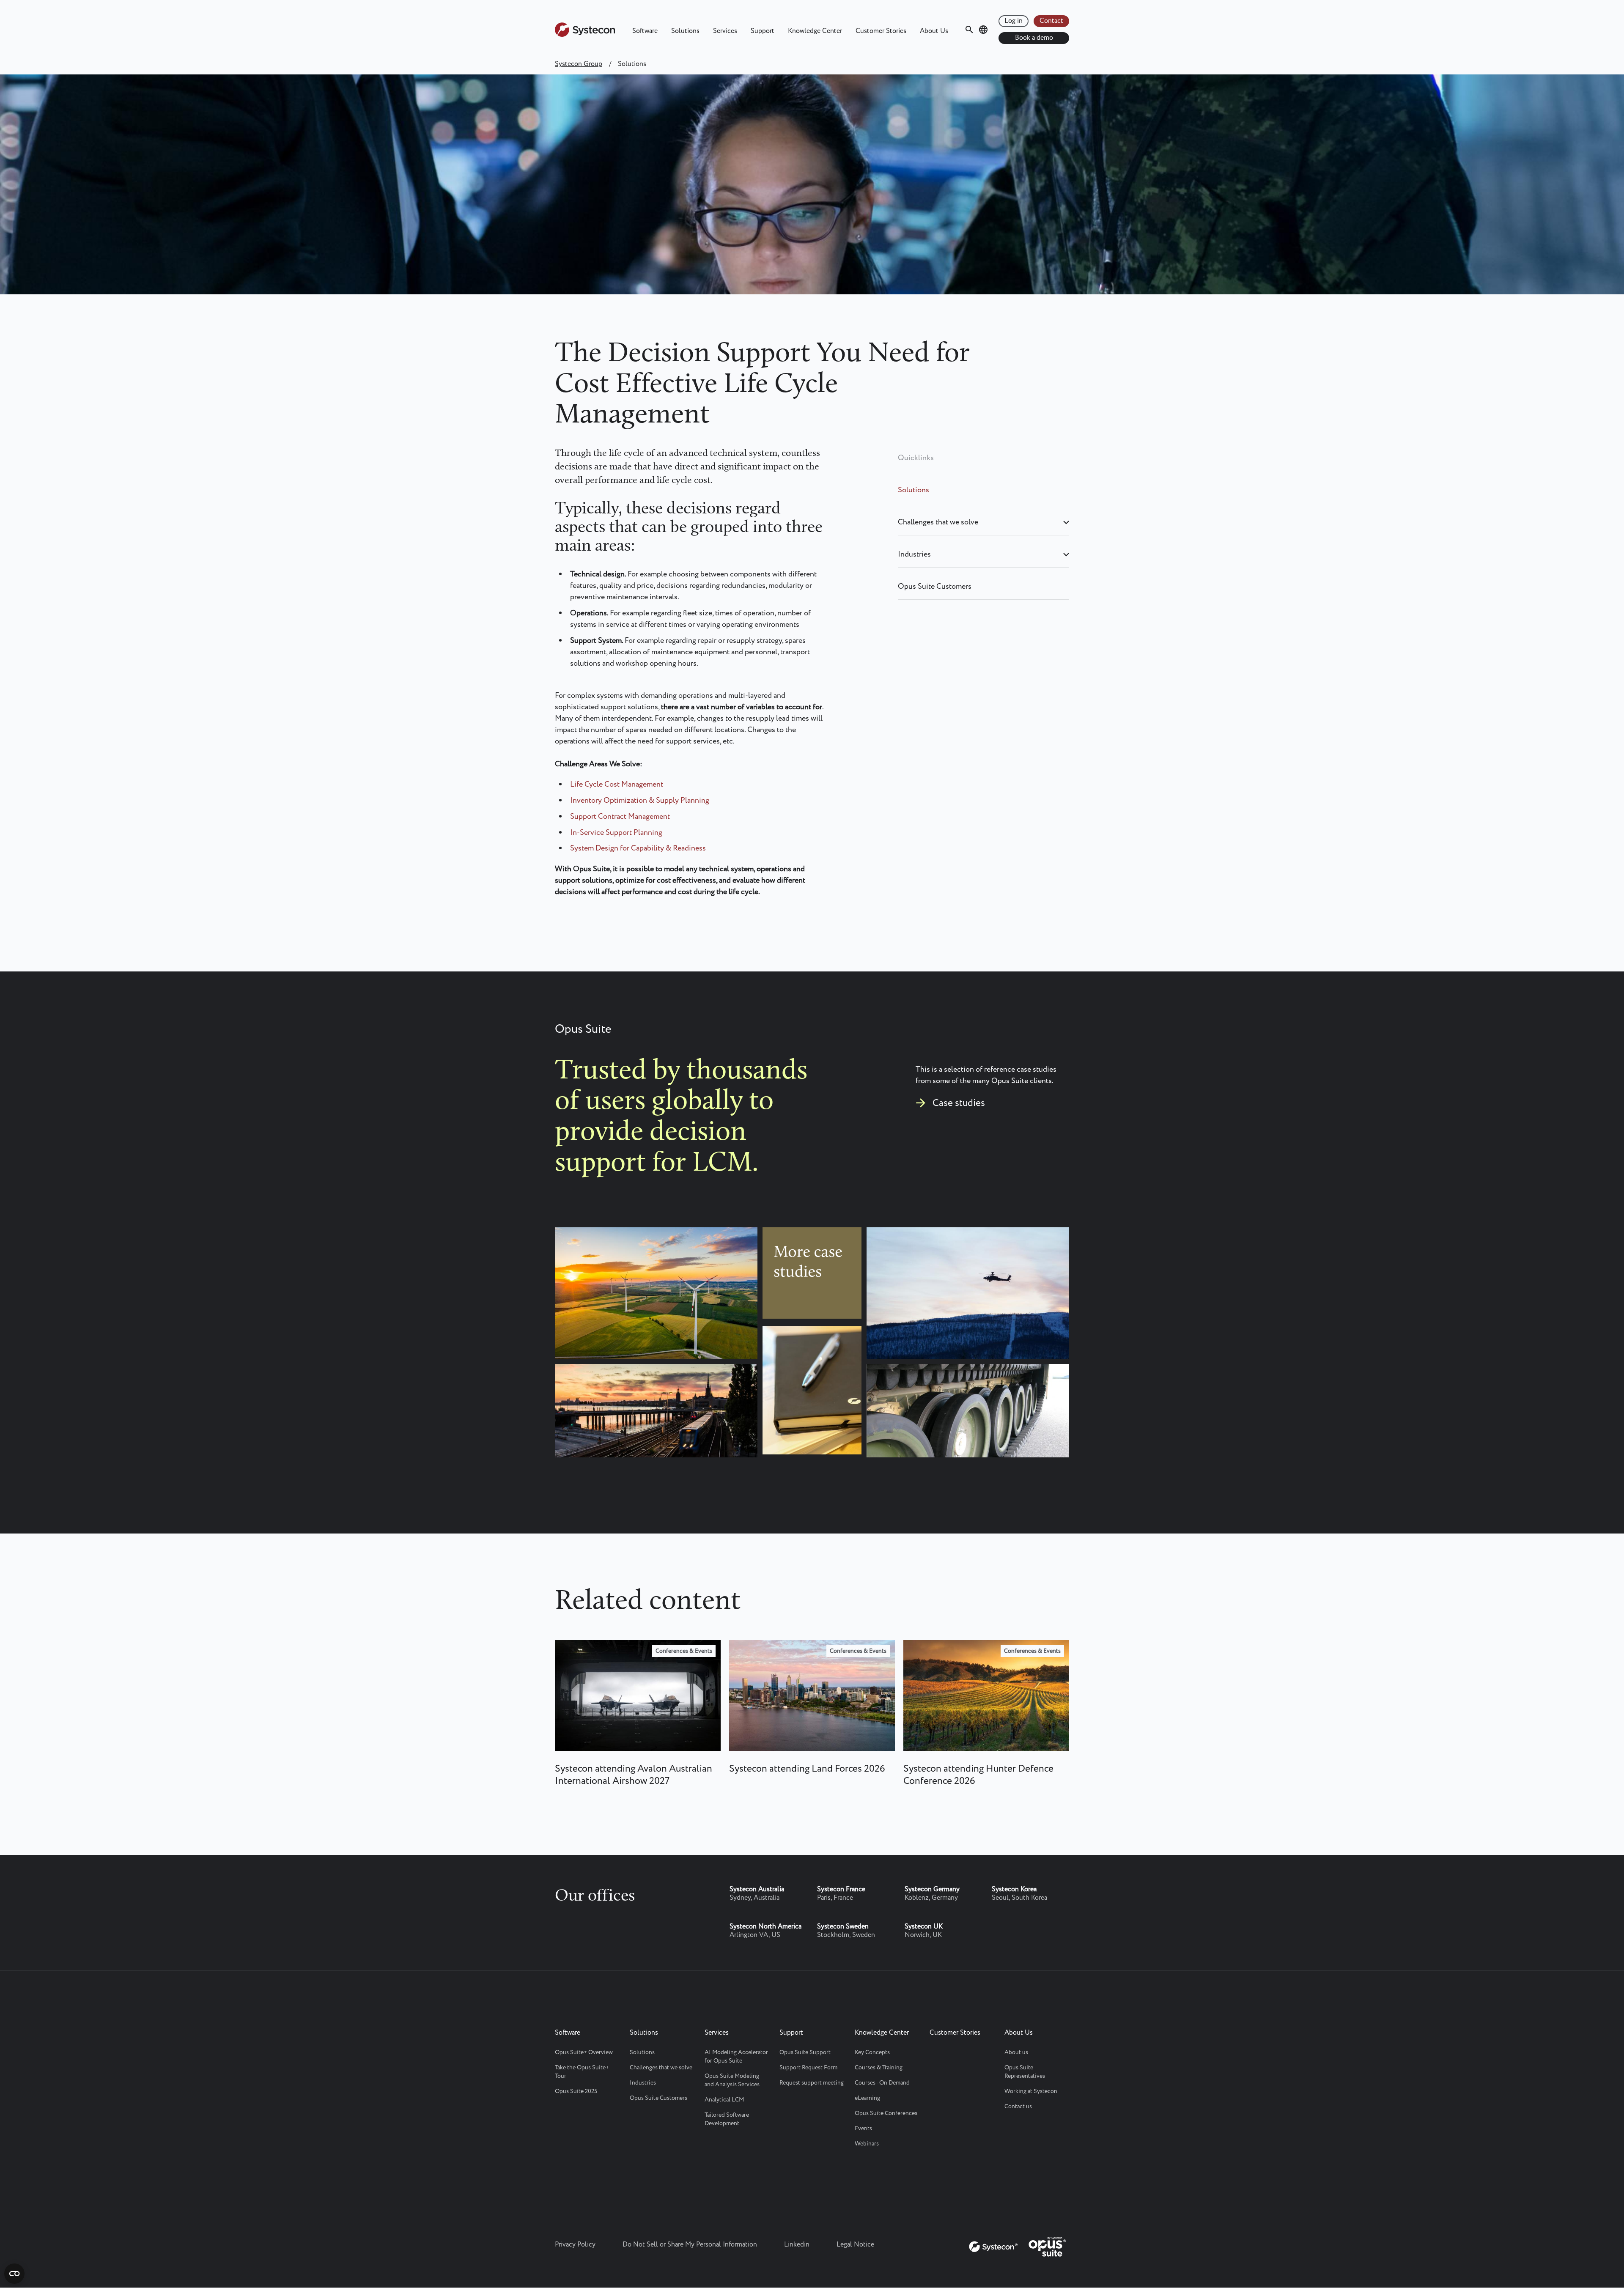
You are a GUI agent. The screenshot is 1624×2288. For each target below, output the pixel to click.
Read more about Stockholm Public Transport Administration (657, 1411)
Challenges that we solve (938, 522)
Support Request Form (808, 2068)
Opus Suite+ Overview (584, 2052)
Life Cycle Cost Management (617, 785)
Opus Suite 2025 (576, 2091)
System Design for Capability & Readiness (638, 848)
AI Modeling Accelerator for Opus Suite (736, 2057)
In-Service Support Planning (616, 833)
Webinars (867, 2144)
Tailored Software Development (727, 2119)
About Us (934, 31)
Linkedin (797, 2245)
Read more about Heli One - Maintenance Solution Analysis (961, 1266)
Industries (914, 554)
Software (645, 31)
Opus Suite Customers (935, 587)
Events (863, 2129)
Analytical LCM (724, 2100)
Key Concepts (872, 2052)
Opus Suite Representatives (1025, 2072)
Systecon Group (579, 64)
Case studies (959, 1103)
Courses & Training (879, 2068)
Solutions (685, 31)
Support (763, 31)
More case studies (813, 1249)
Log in (1014, 21)
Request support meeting (812, 2083)
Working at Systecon (1031, 2091)
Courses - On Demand (882, 2083)
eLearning (867, 2098)
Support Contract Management (620, 817)
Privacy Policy (575, 2245)
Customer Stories (881, 31)
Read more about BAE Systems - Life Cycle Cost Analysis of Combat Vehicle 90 (976, 1416)
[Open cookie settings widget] (14, 2274)
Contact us (1018, 2107)
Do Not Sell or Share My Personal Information (690, 2245)
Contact (1051, 21)
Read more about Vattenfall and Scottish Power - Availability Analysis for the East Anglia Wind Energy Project (661, 1284)
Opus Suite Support (805, 2052)
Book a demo (1034, 38)
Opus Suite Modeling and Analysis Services (732, 2080)
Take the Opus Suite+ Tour (582, 2072)
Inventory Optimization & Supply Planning (640, 801)
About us (1016, 2052)
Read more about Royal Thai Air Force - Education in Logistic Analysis (817, 1407)
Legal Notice (855, 2245)
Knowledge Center (815, 31)
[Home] (585, 35)
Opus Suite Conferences (886, 2113)
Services (725, 31)
